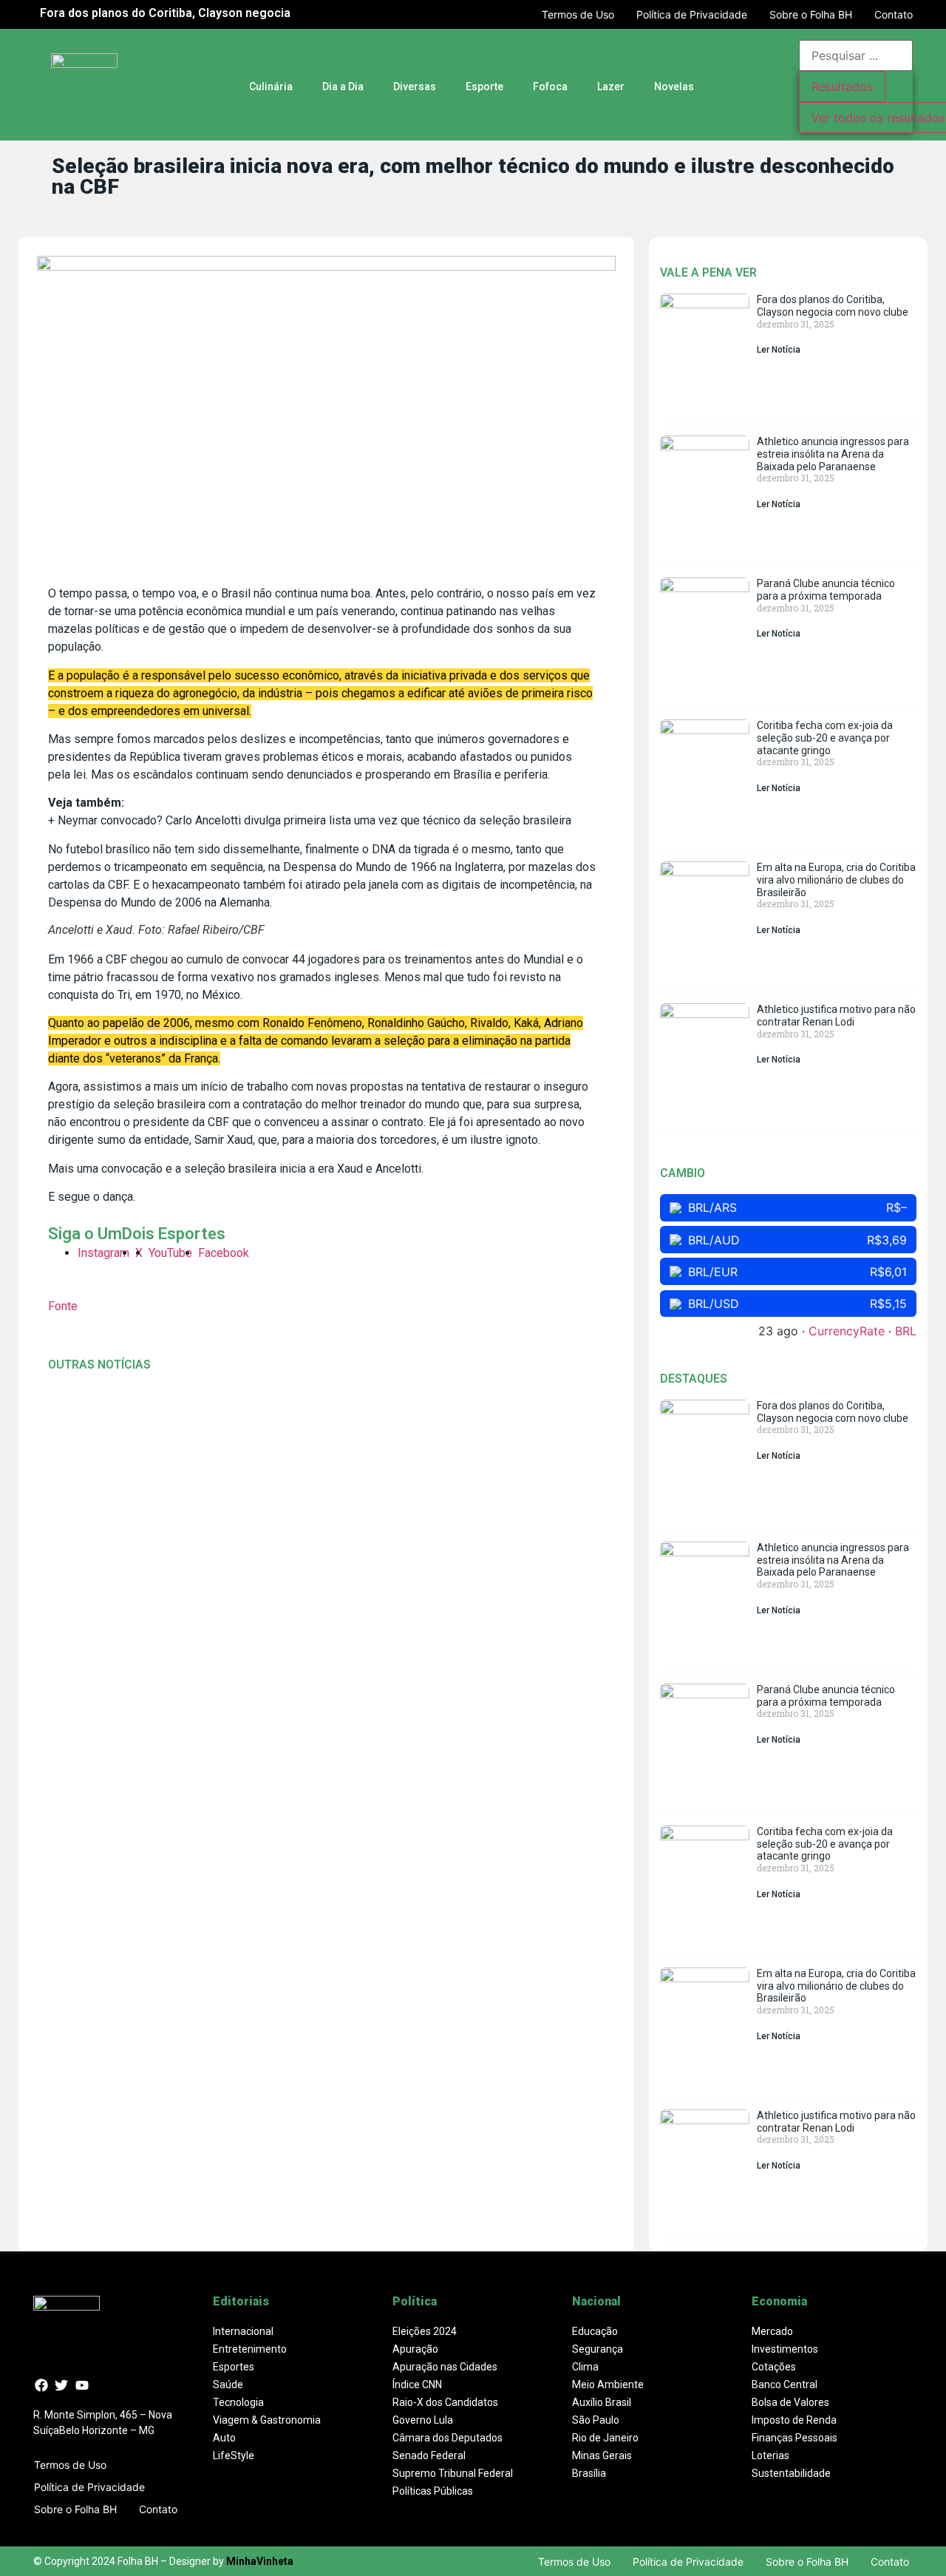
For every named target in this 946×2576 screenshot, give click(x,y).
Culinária (271, 87)
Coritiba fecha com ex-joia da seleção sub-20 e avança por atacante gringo (825, 738)
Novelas (674, 87)
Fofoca (550, 87)
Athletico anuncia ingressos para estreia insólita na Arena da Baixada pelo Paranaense (833, 454)
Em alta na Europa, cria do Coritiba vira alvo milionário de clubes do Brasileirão (836, 880)
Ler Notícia (779, 350)
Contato (894, 14)
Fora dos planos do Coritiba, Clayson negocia (165, 13)
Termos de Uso (578, 14)
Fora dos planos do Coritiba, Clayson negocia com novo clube (833, 306)
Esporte (484, 87)
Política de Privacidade (692, 14)
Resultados (842, 87)
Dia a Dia (343, 87)
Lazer (611, 87)
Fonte (63, 1306)
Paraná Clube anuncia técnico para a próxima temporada (826, 590)
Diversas (415, 87)
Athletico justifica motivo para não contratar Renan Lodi (836, 1016)
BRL (906, 1331)
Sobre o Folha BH (811, 14)
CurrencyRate (847, 1331)
